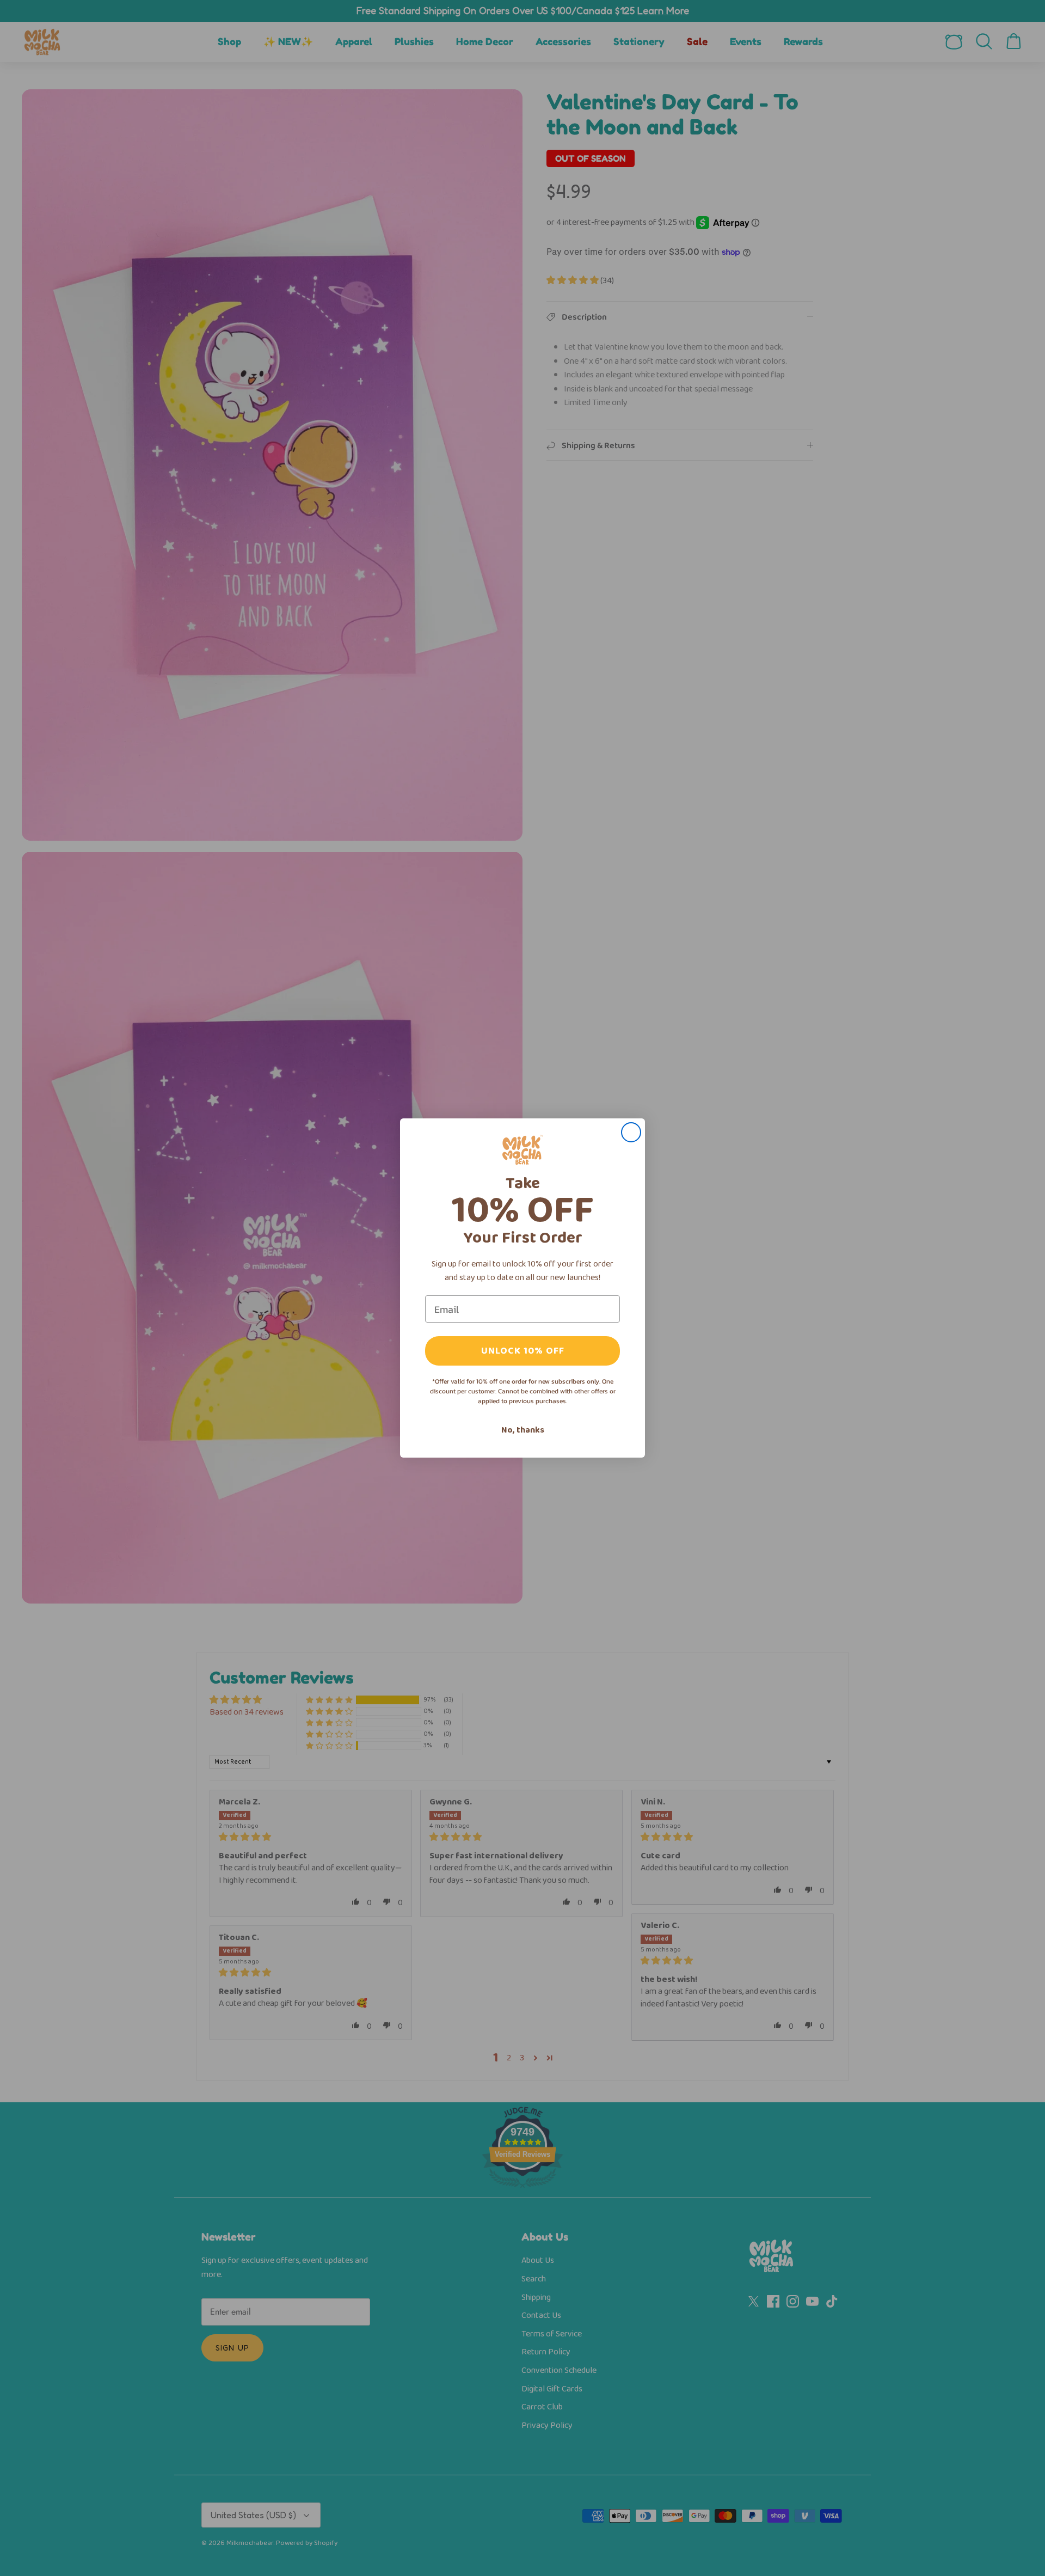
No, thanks (523, 1430)
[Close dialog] (631, 1132)
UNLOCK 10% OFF (523, 1351)
